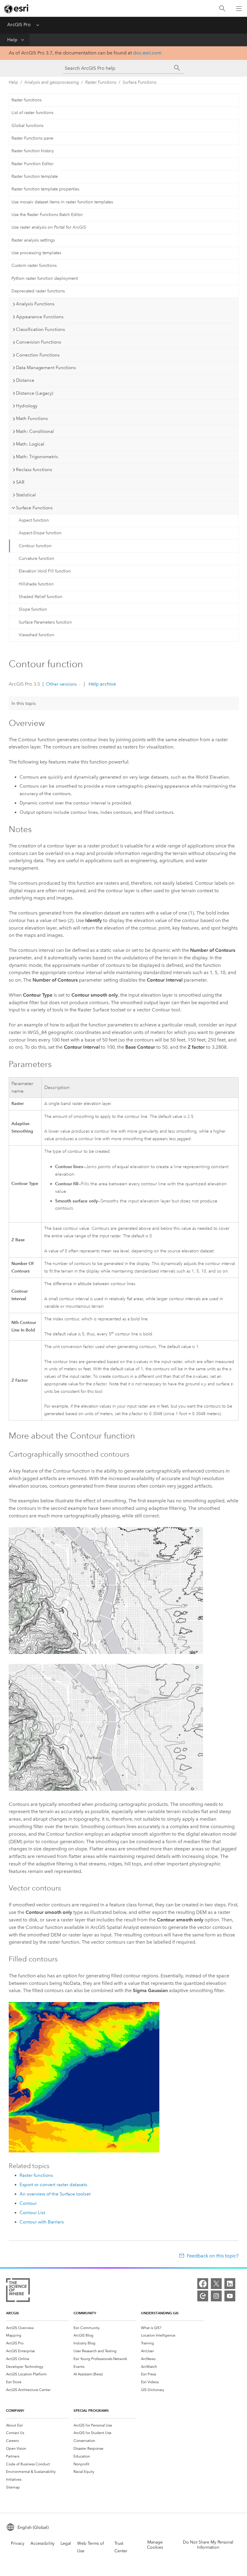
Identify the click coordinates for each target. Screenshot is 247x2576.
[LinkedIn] (230, 2284)
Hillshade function (36, 584)
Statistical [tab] (26, 495)
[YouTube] (230, 2296)
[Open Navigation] (239, 8)
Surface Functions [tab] (34, 508)
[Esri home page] (17, 9)
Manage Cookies (155, 2545)
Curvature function (36, 558)
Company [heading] (15, 2410)
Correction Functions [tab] (38, 355)
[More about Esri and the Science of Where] (18, 2291)
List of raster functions (32, 113)
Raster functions (27, 100)
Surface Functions (139, 82)
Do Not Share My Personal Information (208, 2545)
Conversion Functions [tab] (39, 342)
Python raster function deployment (45, 278)
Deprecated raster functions (38, 291)
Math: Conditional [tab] (35, 431)
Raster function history (33, 151)
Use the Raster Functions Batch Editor (47, 215)
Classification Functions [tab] (41, 329)
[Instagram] (216, 2296)
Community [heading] (85, 2313)
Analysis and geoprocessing (52, 82)
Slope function (33, 609)
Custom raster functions (34, 265)
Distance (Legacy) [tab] (35, 393)
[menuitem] (37, 2328)
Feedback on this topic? (213, 2256)
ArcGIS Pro (19, 25)
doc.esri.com (147, 53)
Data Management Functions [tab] (46, 368)
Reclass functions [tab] (34, 470)
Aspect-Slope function (40, 533)
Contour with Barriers (42, 2222)
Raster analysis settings (33, 240)
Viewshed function (36, 635)
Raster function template (35, 176)
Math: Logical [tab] (30, 444)
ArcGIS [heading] (13, 2313)
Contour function (35, 546)
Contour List (32, 2213)
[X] (216, 2284)
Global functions (27, 126)
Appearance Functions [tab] (40, 317)
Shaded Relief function (41, 597)
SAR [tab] (20, 482)
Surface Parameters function (45, 622)
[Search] (222, 9)
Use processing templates (36, 253)
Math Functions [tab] (32, 418)
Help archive (102, 684)
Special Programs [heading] (91, 2410)
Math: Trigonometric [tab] (37, 457)
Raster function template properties (45, 189)
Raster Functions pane (32, 138)
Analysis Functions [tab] (35, 304)
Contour (28, 2203)
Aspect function (34, 520)
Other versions (61, 684)
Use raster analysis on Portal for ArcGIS (49, 227)
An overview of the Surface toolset (55, 2194)
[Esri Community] (203, 2296)
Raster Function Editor (33, 164)
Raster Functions (101, 82)
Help (12, 40)
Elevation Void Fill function (45, 571)
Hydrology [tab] (27, 406)
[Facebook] (203, 2284)
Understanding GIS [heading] (160, 2313)
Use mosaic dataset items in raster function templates (62, 202)
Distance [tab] (25, 380)
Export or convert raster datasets (53, 2185)
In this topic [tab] (24, 703)
